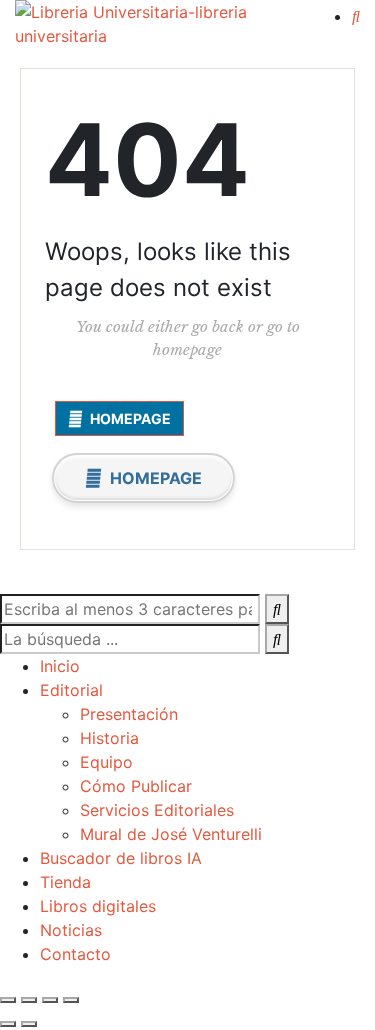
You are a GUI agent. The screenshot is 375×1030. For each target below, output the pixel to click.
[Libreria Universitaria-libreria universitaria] (163, 24)
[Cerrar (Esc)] (71, 1000)
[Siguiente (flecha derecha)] (29, 1024)
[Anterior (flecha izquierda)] (8, 1024)
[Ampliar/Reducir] (8, 1000)
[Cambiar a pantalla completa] (29, 1000)
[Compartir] (50, 1000)
